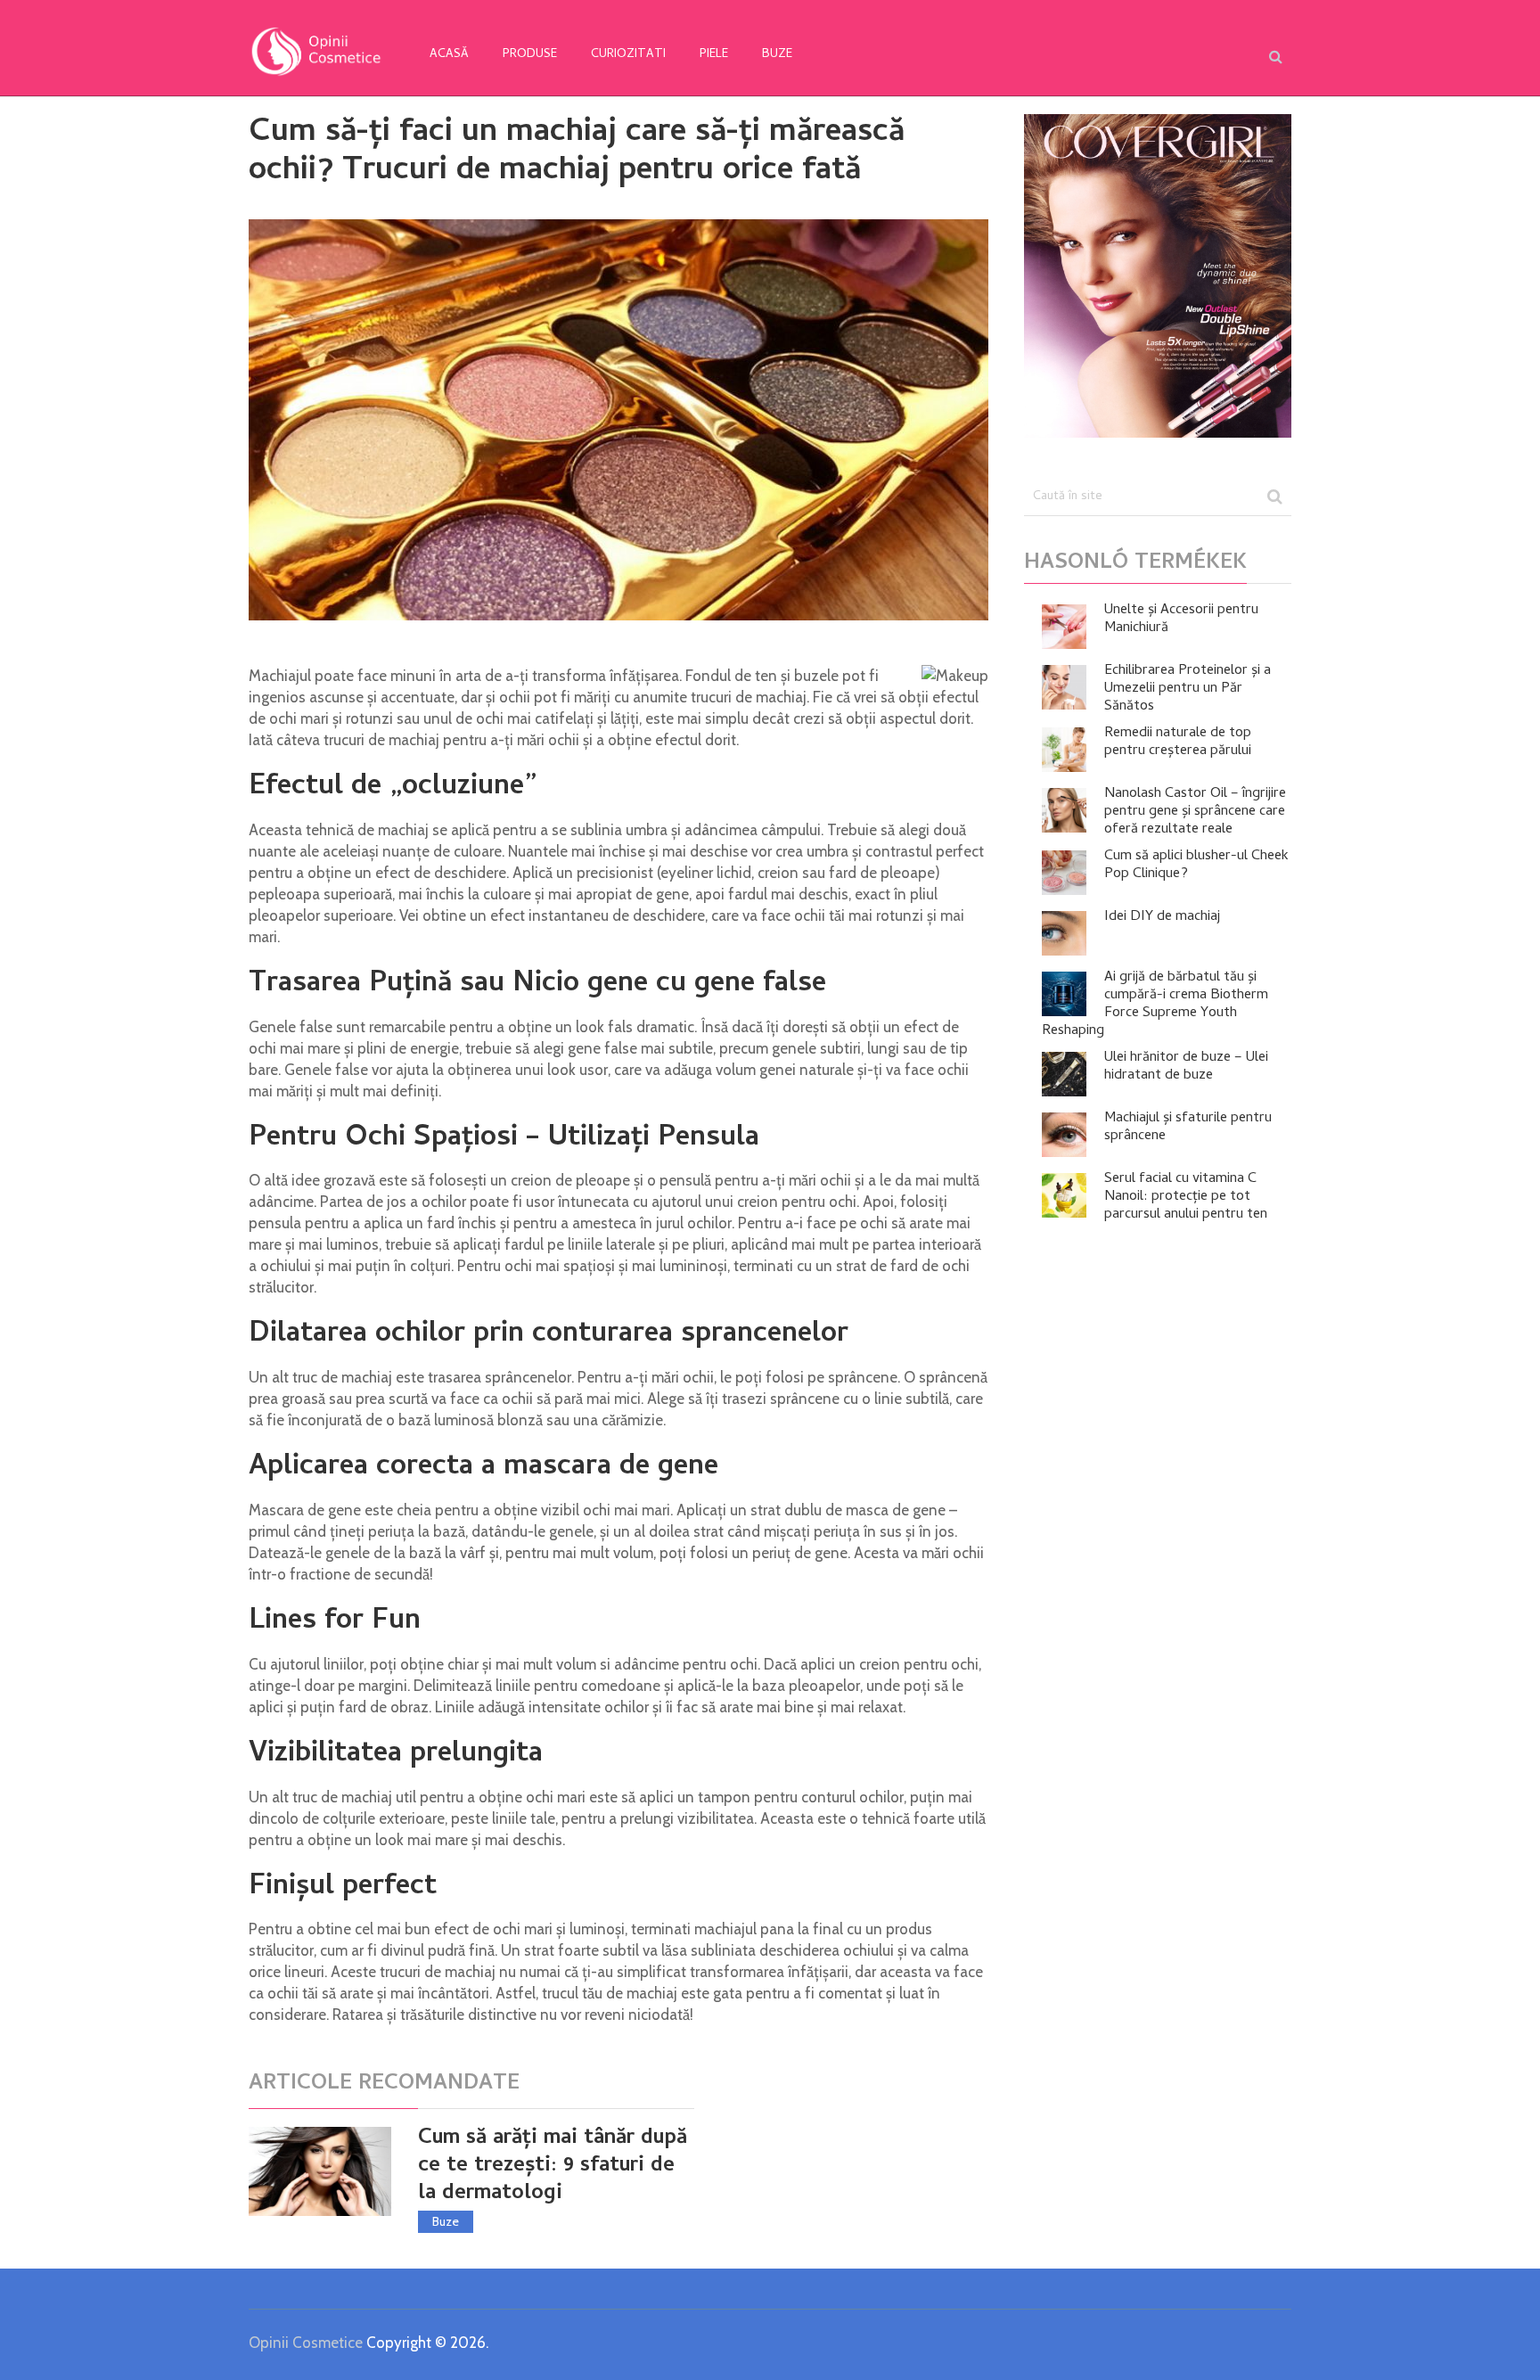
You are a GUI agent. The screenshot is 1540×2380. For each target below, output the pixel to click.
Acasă (449, 55)
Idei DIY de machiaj (1162, 917)
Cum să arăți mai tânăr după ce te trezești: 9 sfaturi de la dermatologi (553, 2167)
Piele (714, 55)
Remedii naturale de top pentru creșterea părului (1178, 743)
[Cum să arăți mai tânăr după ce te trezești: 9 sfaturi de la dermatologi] (320, 2171)
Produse (530, 55)
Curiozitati (628, 55)
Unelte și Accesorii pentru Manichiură (1181, 620)
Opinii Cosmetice (306, 2343)
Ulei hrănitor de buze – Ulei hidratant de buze (1186, 1067)
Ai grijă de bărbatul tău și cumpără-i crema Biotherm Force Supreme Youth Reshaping (1155, 1005)
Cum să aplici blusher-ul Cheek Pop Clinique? (1196, 866)
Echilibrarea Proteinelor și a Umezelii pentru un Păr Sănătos (1188, 689)
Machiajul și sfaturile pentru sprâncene (1188, 1128)
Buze (777, 55)
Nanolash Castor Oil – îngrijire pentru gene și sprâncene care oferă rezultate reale (1195, 812)
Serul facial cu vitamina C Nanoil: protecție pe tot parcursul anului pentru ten (1186, 1197)
